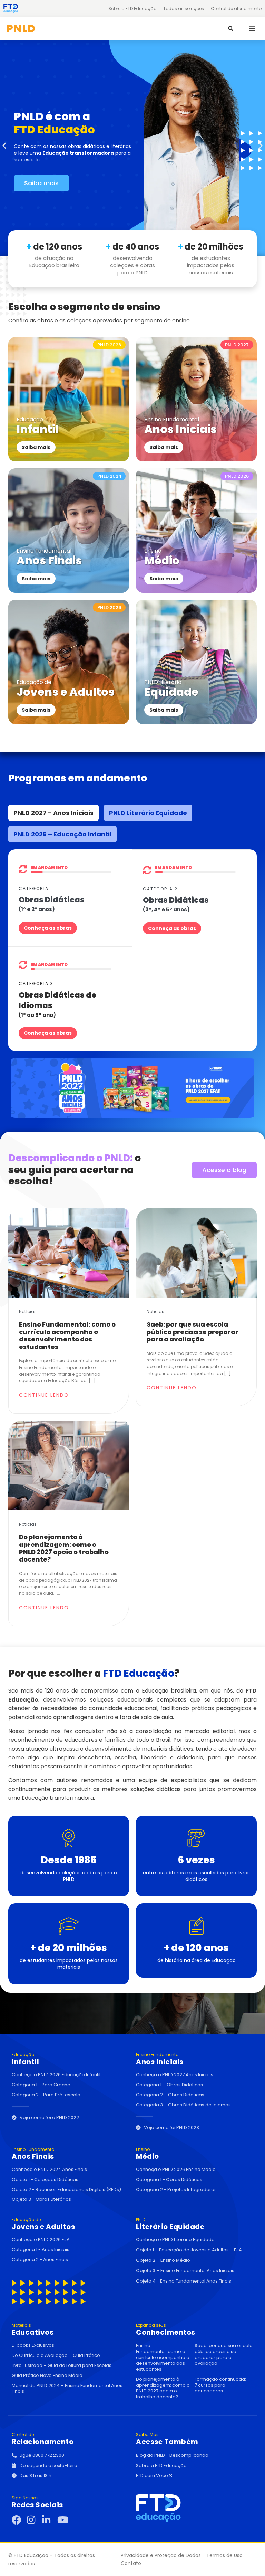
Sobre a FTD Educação (132, 8)
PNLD (21, 29)
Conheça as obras (48, 928)
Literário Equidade (170, 2224)
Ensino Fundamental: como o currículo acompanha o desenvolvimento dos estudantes (67, 1336)
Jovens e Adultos (43, 2224)
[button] (252, 28)
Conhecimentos (166, 2330)
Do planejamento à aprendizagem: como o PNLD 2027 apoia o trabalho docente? (64, 1548)
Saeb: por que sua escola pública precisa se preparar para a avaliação (193, 1332)
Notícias (28, 1312)
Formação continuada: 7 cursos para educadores (220, 2385)
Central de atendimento (236, 8)
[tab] (53, 813)
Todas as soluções (184, 8)
